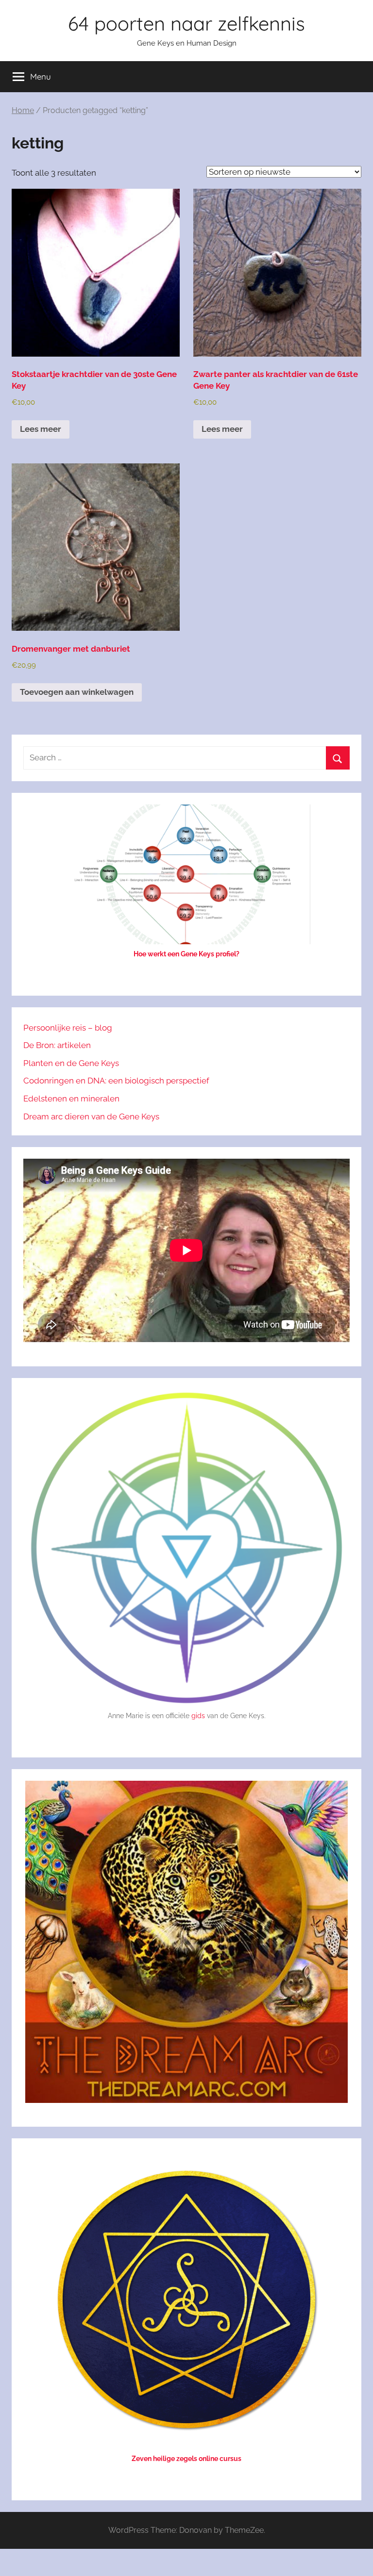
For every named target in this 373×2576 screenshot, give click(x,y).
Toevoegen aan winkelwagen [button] (77, 692)
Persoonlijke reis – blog (68, 1028)
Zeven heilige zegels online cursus (186, 2459)
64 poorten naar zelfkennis (186, 23)
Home (23, 110)
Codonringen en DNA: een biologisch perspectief (116, 1081)
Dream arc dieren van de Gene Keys (91, 1116)
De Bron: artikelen (57, 1045)
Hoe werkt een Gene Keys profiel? (186, 954)
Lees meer (41, 429)
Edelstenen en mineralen (71, 1099)
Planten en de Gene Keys (71, 1063)
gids (198, 1716)
